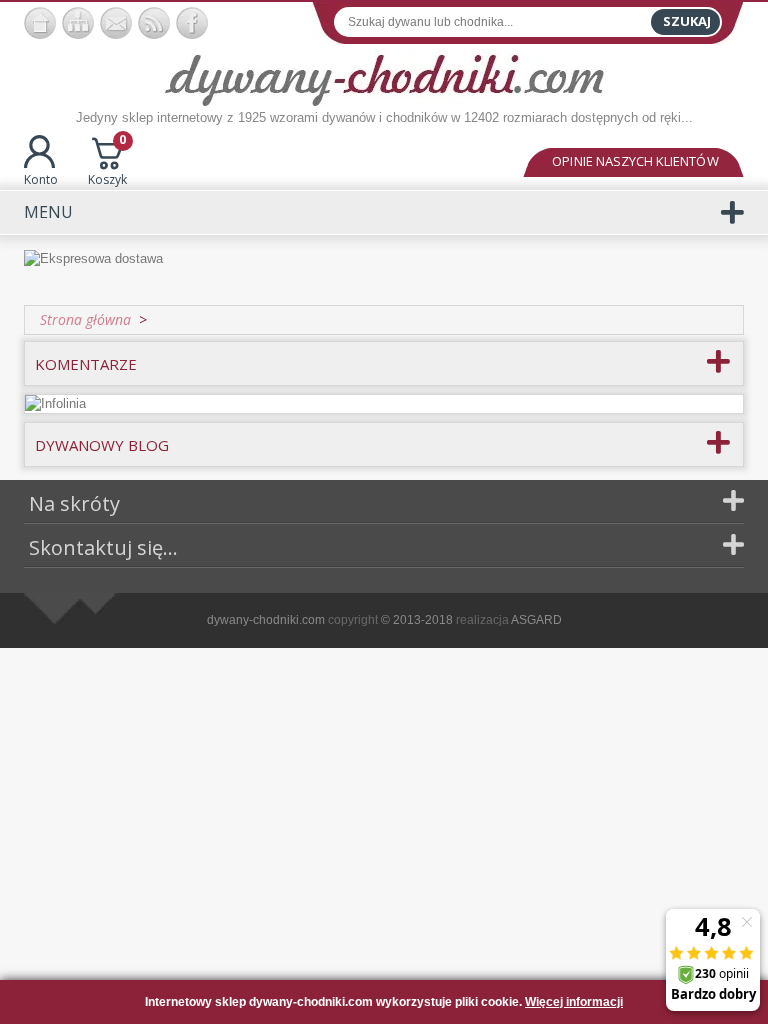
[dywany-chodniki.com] (384, 78)
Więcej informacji (574, 1002)
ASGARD (536, 620)
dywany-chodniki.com (266, 620)
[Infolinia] (55, 403)
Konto (41, 179)
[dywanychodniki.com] (40, 23)
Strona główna (85, 319)
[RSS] (154, 23)
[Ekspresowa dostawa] (384, 269)
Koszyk (107, 161)
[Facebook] (192, 23)
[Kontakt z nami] (116, 23)
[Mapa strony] (78, 23)
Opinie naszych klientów (635, 161)
